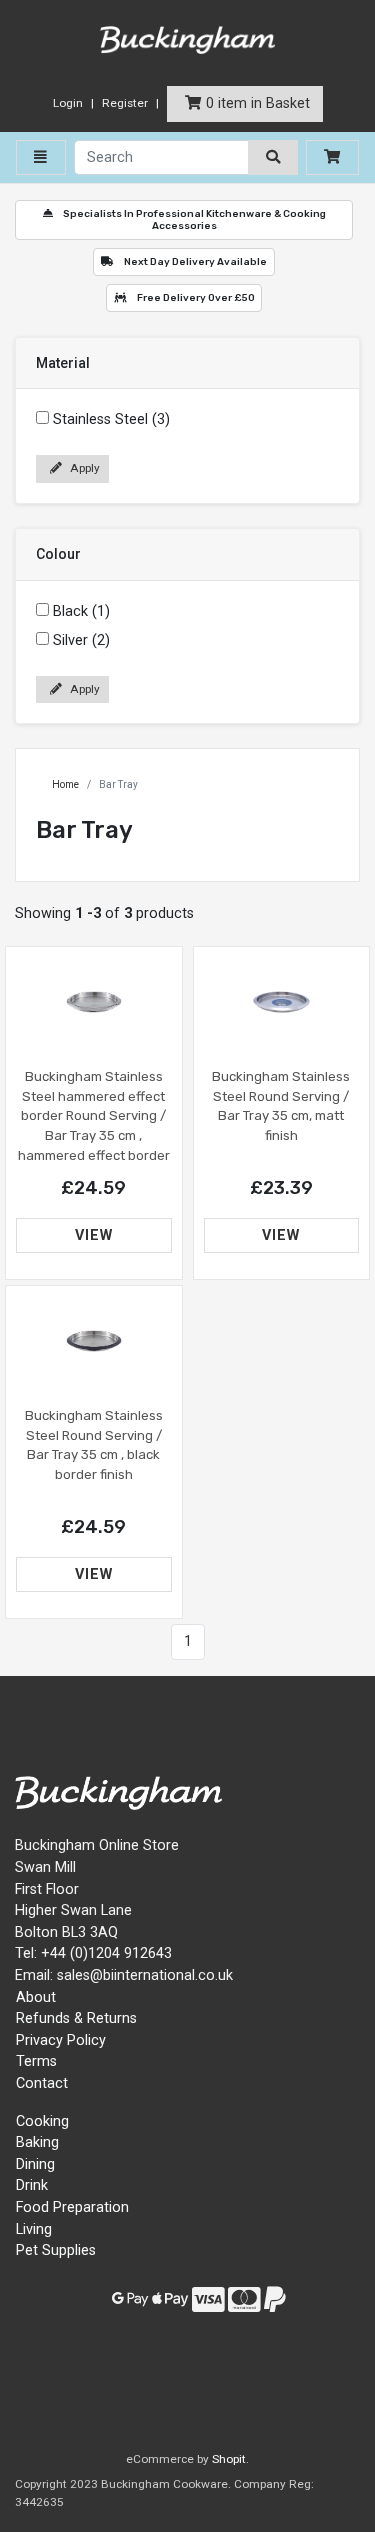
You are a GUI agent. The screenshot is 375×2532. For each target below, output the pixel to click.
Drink (32, 2185)
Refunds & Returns (76, 2018)
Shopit (229, 2459)
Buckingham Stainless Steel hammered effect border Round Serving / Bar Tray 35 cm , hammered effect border (94, 1116)
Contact (42, 2083)
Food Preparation (72, 2207)
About (36, 1997)
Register (125, 103)
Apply (83, 468)
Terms (36, 2061)
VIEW (94, 1235)
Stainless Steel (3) (111, 419)
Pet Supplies (56, 2250)
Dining (35, 2164)
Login (68, 103)
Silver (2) (81, 640)
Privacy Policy (61, 2040)
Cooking (42, 2121)
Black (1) (81, 611)
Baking (37, 2142)
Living (34, 2229)
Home (65, 784)
